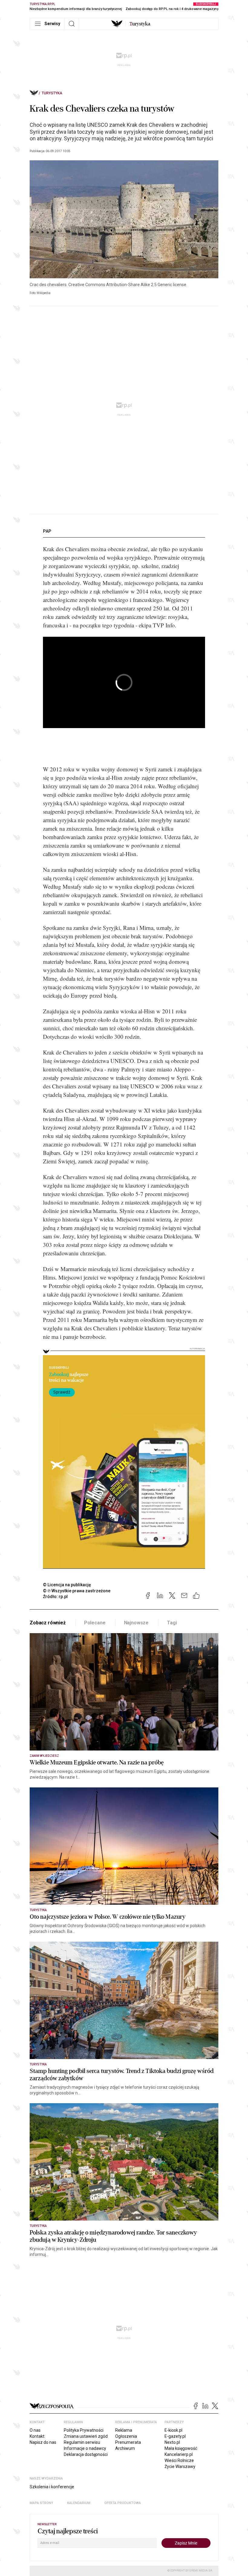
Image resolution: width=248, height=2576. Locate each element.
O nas (35, 2430)
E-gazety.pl (175, 2436)
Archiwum (125, 2448)
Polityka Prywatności (84, 2430)
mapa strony (41, 2503)
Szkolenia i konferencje (52, 2487)
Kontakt (37, 2436)
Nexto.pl (172, 2442)
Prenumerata (128, 2442)
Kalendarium (79, 2503)
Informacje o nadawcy (85, 2448)
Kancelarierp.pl (179, 2454)
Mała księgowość (181, 2448)
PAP (47, 531)
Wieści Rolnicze (179, 2460)
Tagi (172, 1623)
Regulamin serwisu (82, 2442)
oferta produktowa (123, 2503)
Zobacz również (48, 1623)
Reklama (124, 2430)
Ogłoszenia (126, 2436)
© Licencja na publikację (67, 1585)
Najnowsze (136, 1623)
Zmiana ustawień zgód (86, 2436)
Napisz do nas (43, 2442)
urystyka (140, 24)
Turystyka (52, 93)
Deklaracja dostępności (86, 2454)
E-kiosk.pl (173, 2430)
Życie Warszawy (180, 2466)
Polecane (95, 1623)
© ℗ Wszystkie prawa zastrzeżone (77, 1591)
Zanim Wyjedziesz (44, 1756)
